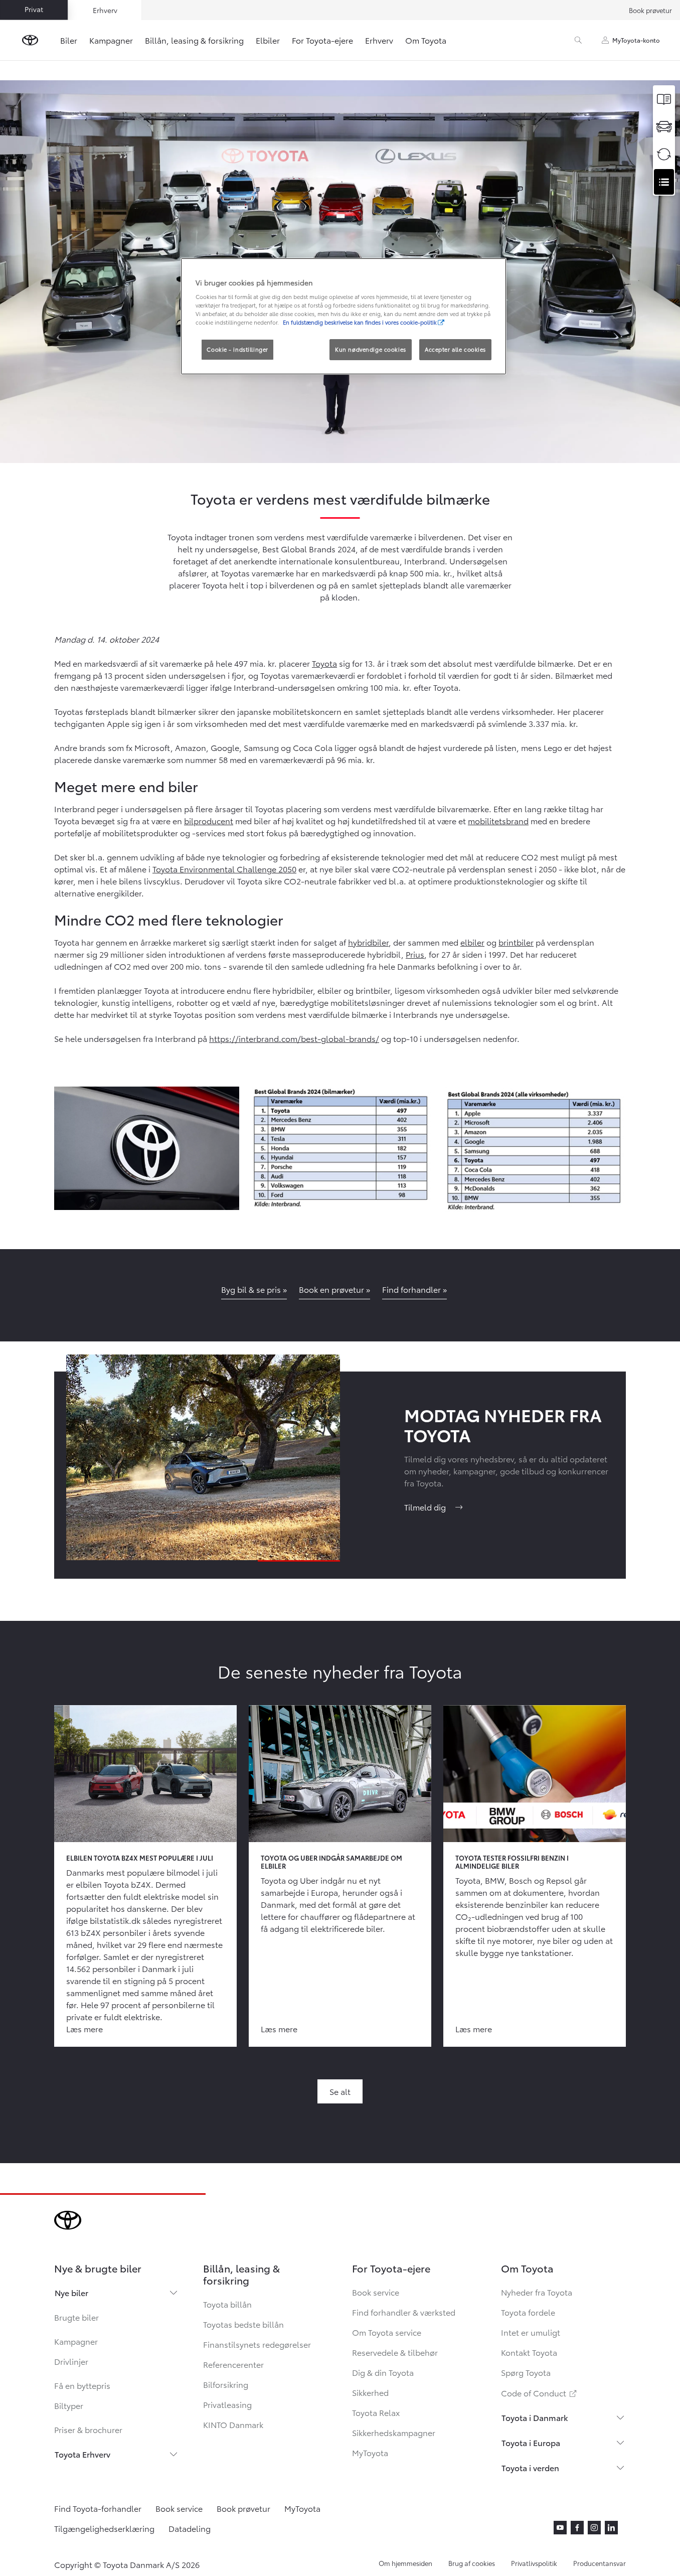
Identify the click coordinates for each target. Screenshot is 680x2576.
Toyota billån (227, 2304)
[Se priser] (664, 99)
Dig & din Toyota (383, 2372)
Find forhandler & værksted (404, 2312)
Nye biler (71, 2292)
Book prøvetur (650, 10)
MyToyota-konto (636, 40)
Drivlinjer (71, 2361)
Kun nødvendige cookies (371, 349)
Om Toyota (426, 40)
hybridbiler (368, 942)
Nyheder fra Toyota (537, 2292)
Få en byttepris (82, 2385)
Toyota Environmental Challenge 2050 (224, 869)
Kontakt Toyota (529, 2352)
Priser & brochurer (88, 2429)
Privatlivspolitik (534, 2563)
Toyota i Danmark (535, 2417)
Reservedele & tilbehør (395, 2352)
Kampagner (111, 40)
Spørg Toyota (526, 2372)
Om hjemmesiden (405, 2563)
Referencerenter (233, 2364)
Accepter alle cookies (455, 349)
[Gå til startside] (30, 40)
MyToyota (370, 2452)
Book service (376, 2292)
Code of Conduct (540, 2393)
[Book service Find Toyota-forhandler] (664, 182)
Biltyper (69, 2405)
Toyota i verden (530, 2467)
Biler (69, 40)
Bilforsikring (226, 2384)
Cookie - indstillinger (237, 349)
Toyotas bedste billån (243, 2324)
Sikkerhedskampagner (394, 2432)
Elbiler (268, 40)
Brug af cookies (472, 2563)
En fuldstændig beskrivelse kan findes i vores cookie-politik (360, 322)
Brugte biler (76, 2317)
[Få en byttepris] (664, 154)
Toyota (324, 663)
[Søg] (578, 40)
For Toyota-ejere (322, 40)
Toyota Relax (376, 2412)
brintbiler (516, 942)
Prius (415, 954)
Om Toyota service (387, 2332)
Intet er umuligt (531, 2332)
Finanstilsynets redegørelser (257, 2344)
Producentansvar (600, 2563)
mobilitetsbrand (498, 820)
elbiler (472, 942)
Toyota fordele (528, 2312)
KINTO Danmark (233, 2424)
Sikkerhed (370, 2392)
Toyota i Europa (531, 2442)
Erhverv (379, 40)
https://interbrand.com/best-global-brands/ (294, 1038)
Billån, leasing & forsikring (194, 40)
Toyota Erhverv (82, 2454)
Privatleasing (227, 2404)
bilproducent (209, 820)
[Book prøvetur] (664, 127)
